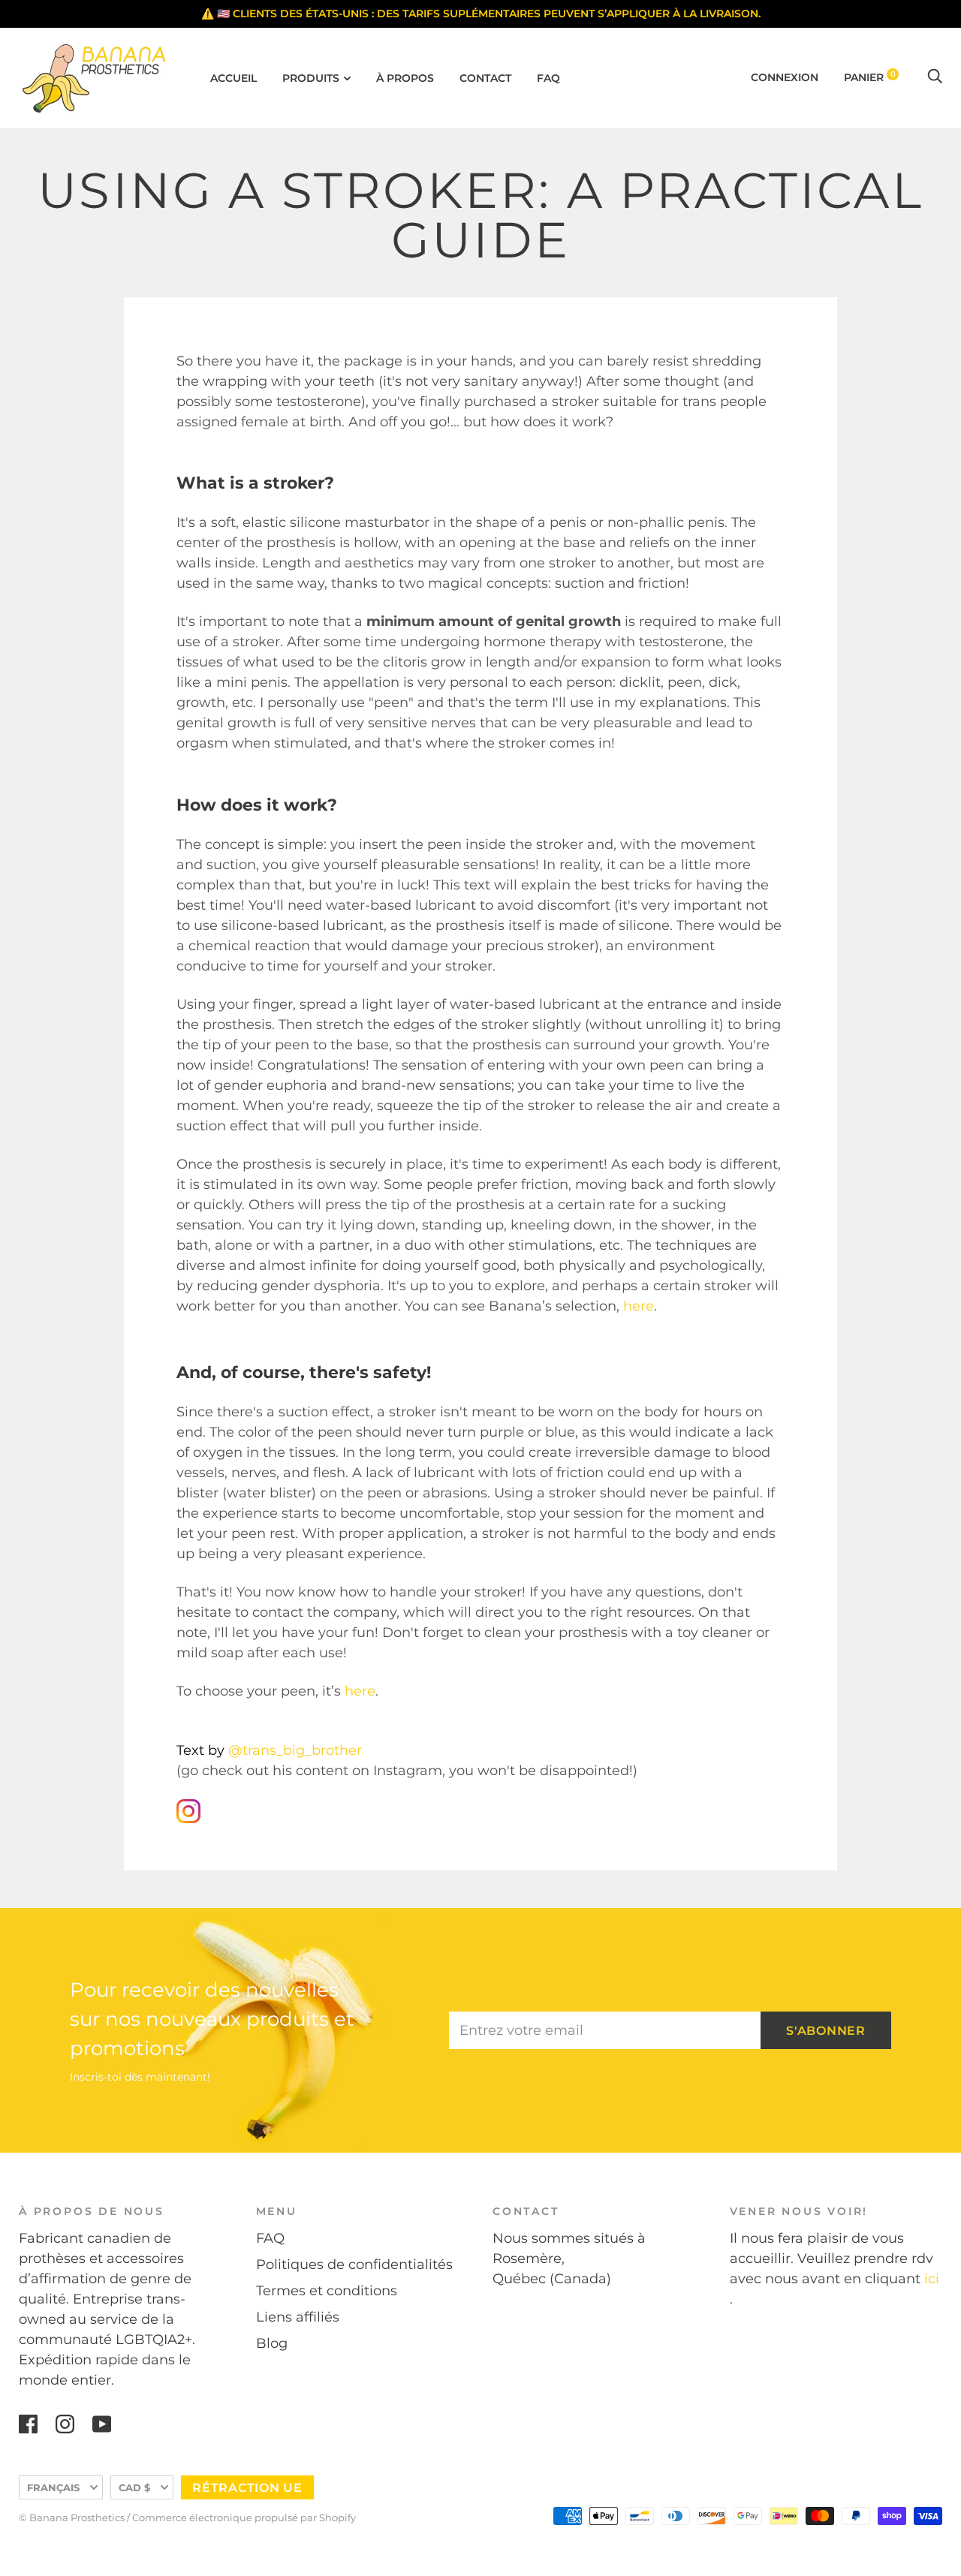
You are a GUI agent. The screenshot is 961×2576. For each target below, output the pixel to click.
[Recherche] (935, 77)
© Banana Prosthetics (72, 2517)
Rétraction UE (247, 2488)
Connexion (785, 77)
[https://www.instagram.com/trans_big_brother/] (188, 1819)
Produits (311, 78)
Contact (485, 78)
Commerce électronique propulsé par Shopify (244, 2517)
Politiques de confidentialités (354, 2265)
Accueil (233, 78)
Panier (870, 77)
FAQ (548, 78)
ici (932, 2279)
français (53, 2487)
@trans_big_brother (297, 1750)
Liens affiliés (298, 2317)
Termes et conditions (327, 2291)
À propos (405, 78)
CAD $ (134, 2487)
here (639, 1306)
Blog (272, 2343)
